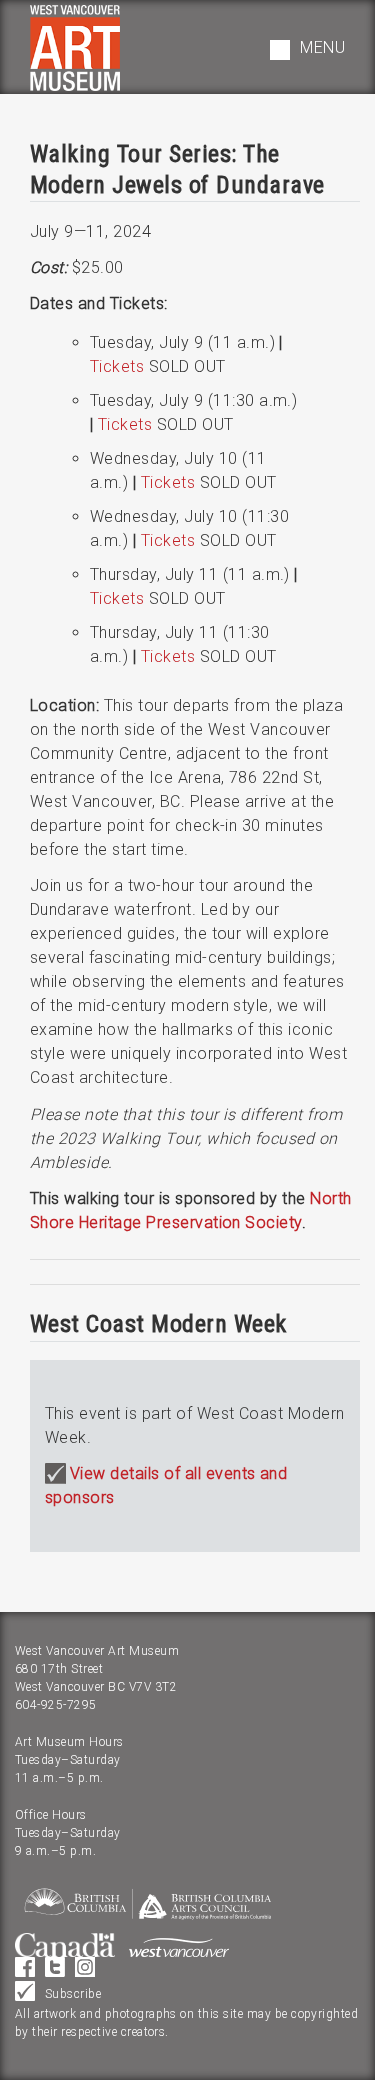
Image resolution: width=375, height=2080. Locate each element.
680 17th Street (59, 1669)
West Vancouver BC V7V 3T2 (96, 1687)
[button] (307, 50)
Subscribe (73, 1994)
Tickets (117, 366)
